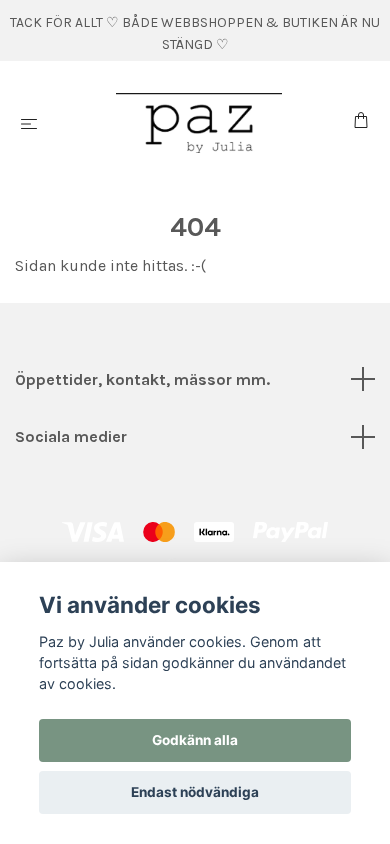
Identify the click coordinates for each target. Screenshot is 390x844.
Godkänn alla (195, 740)
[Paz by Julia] (199, 123)
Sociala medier (71, 436)
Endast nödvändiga (195, 792)
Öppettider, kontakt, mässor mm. (142, 379)
